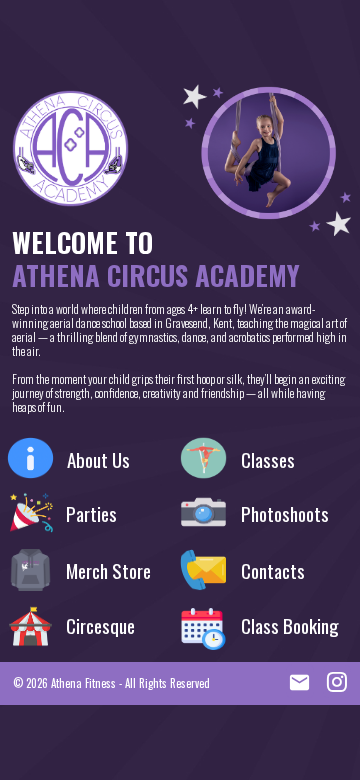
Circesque (100, 625)
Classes (268, 459)
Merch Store (108, 570)
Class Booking (290, 625)
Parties (91, 513)
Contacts (273, 570)
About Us (98, 459)
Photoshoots (285, 513)
